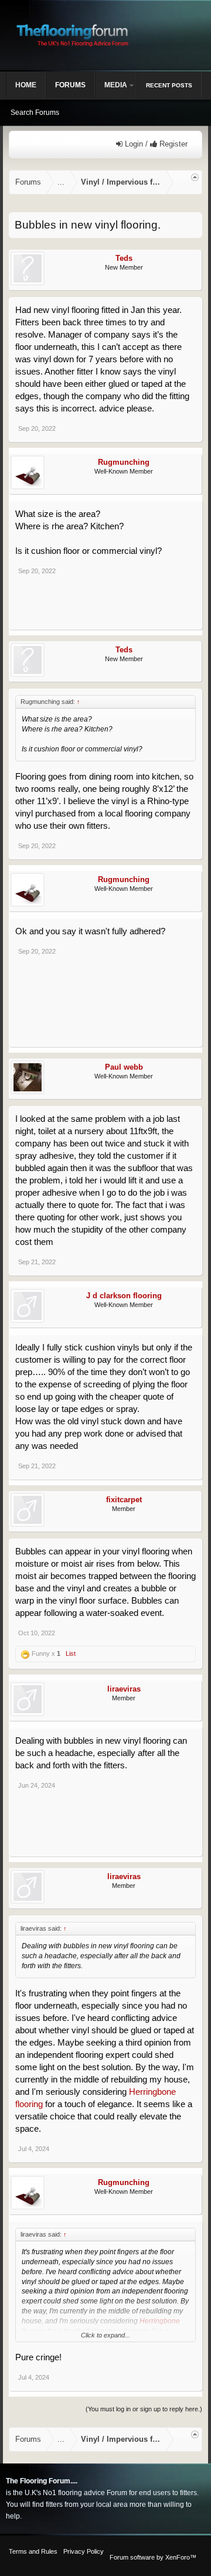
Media (116, 85)
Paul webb (124, 1067)
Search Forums (35, 113)
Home (26, 85)
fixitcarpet (124, 1500)
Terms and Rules (33, 2551)
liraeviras (124, 1689)
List (71, 1653)
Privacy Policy (84, 2551)
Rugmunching (124, 462)
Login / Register (155, 144)
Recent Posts (169, 85)
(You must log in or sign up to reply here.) (144, 2409)
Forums (70, 85)
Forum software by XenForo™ (153, 2557)
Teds (124, 258)
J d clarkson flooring (124, 1296)
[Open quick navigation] (195, 177)
